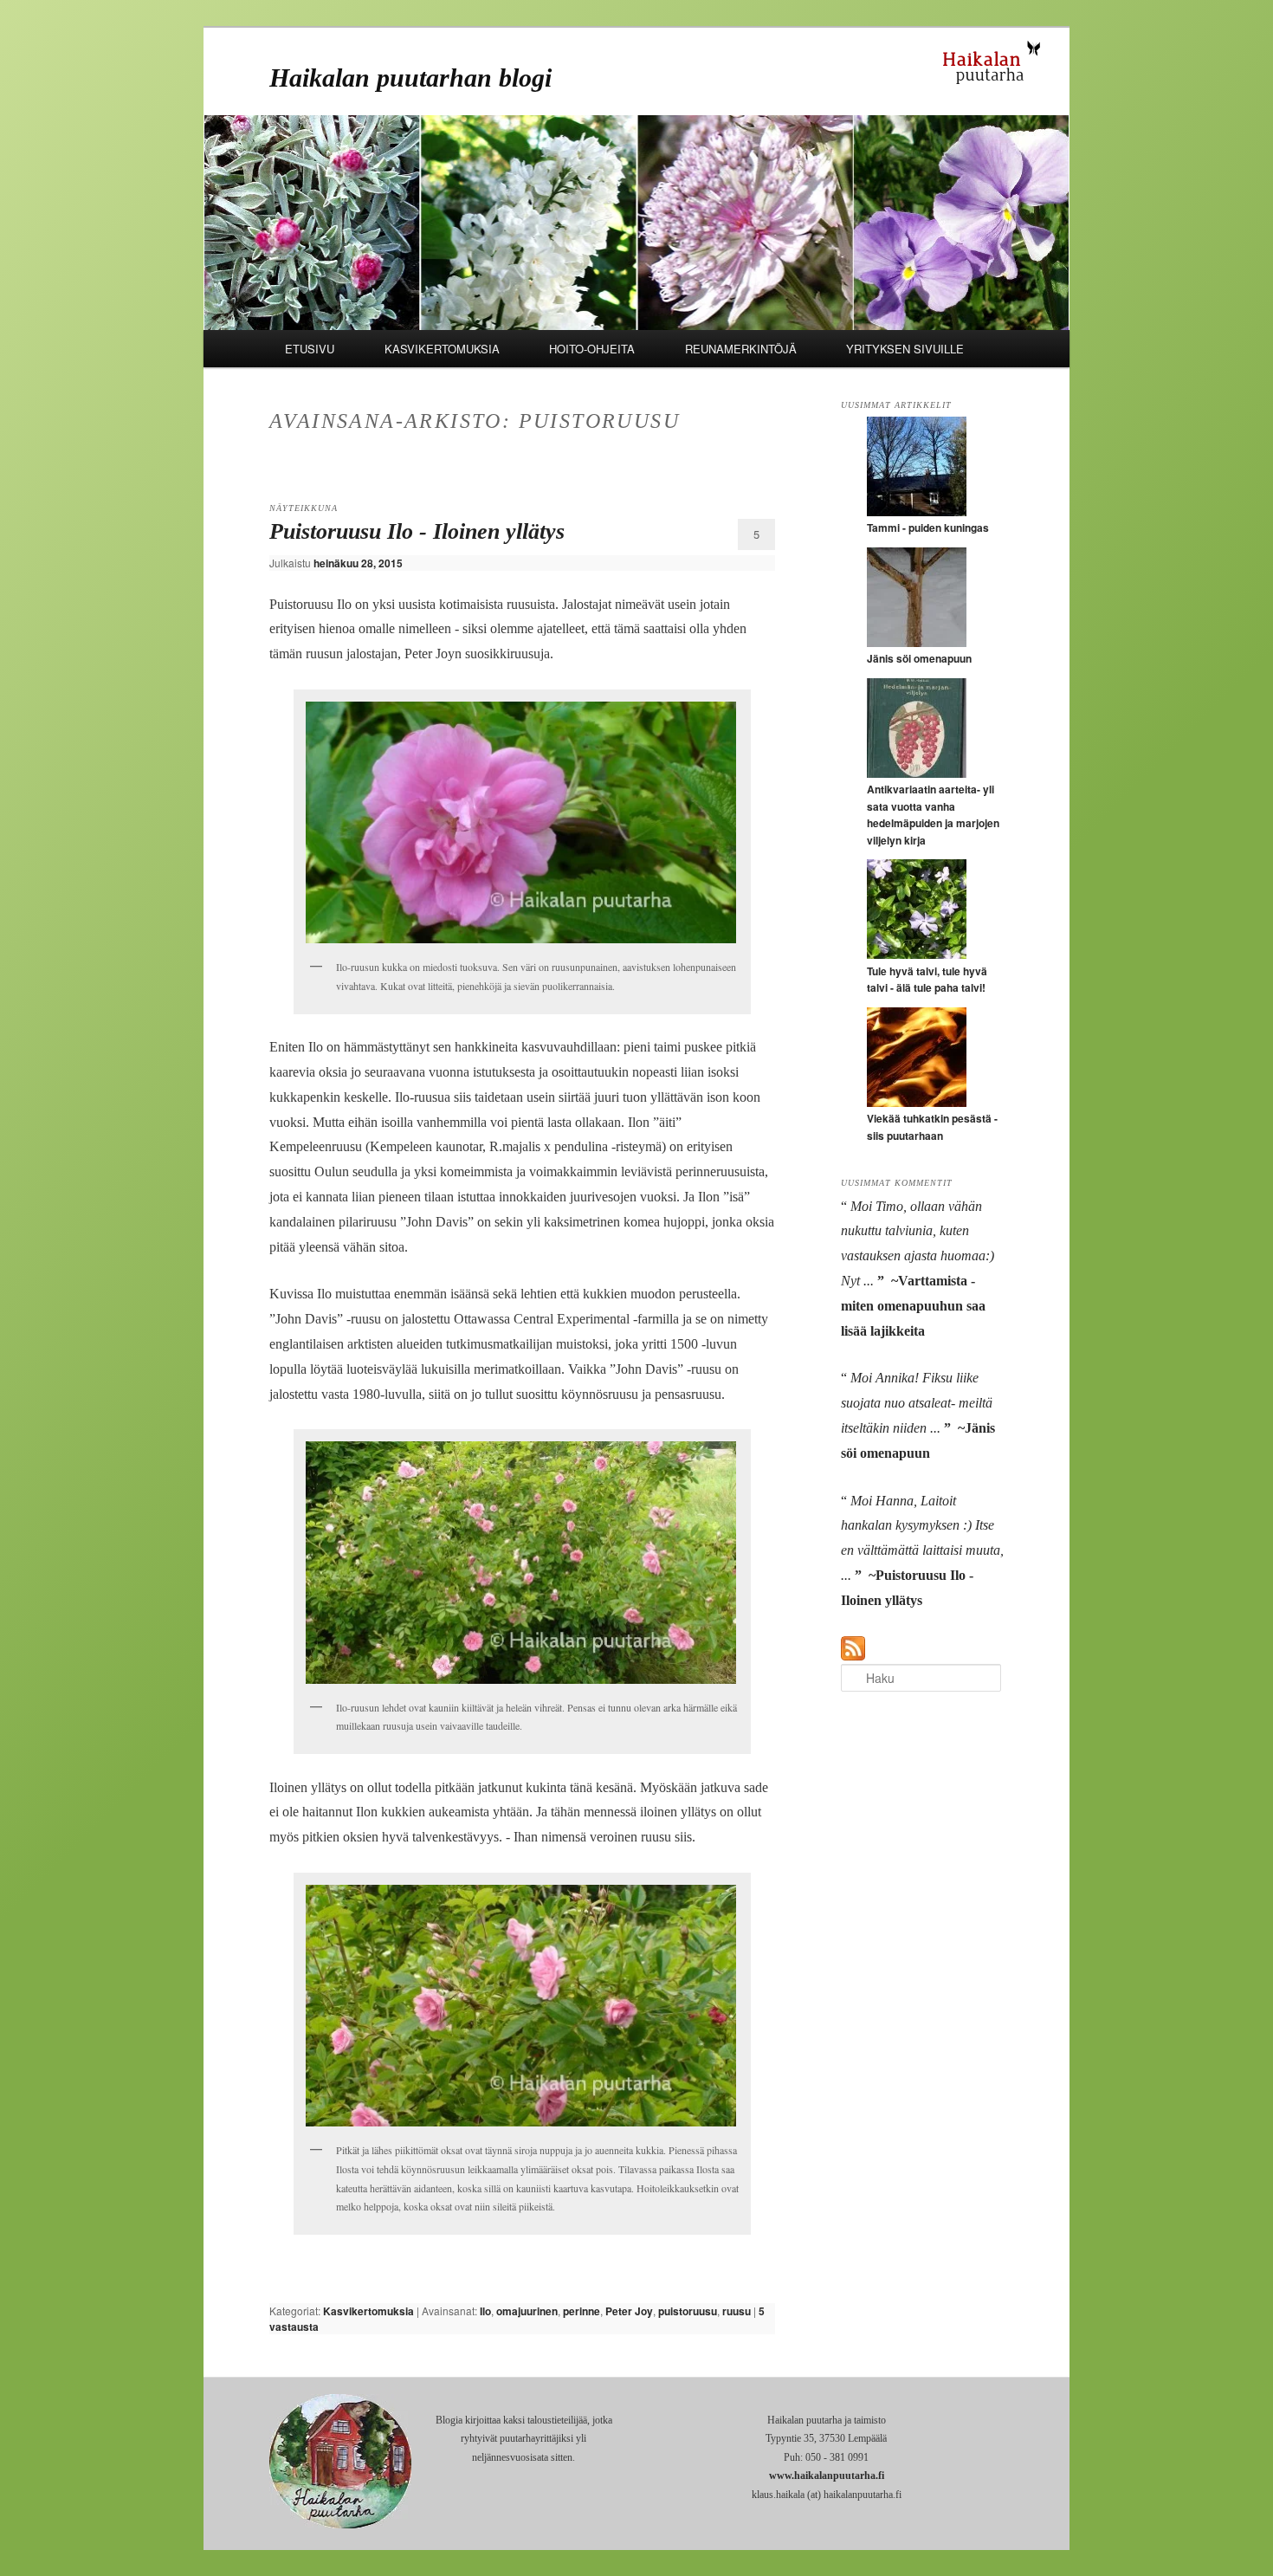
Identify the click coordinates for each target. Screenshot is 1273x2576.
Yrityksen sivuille (905, 349)
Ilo (485, 2311)
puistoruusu (688, 2311)
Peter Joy (629, 2311)
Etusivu (310, 349)
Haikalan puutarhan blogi (410, 78)
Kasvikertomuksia (442, 349)
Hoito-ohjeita (592, 349)
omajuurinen (527, 2311)
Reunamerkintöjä (741, 349)
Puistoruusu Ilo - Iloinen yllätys (417, 531)
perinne (582, 2311)
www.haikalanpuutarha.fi (827, 2476)
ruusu (737, 2311)
